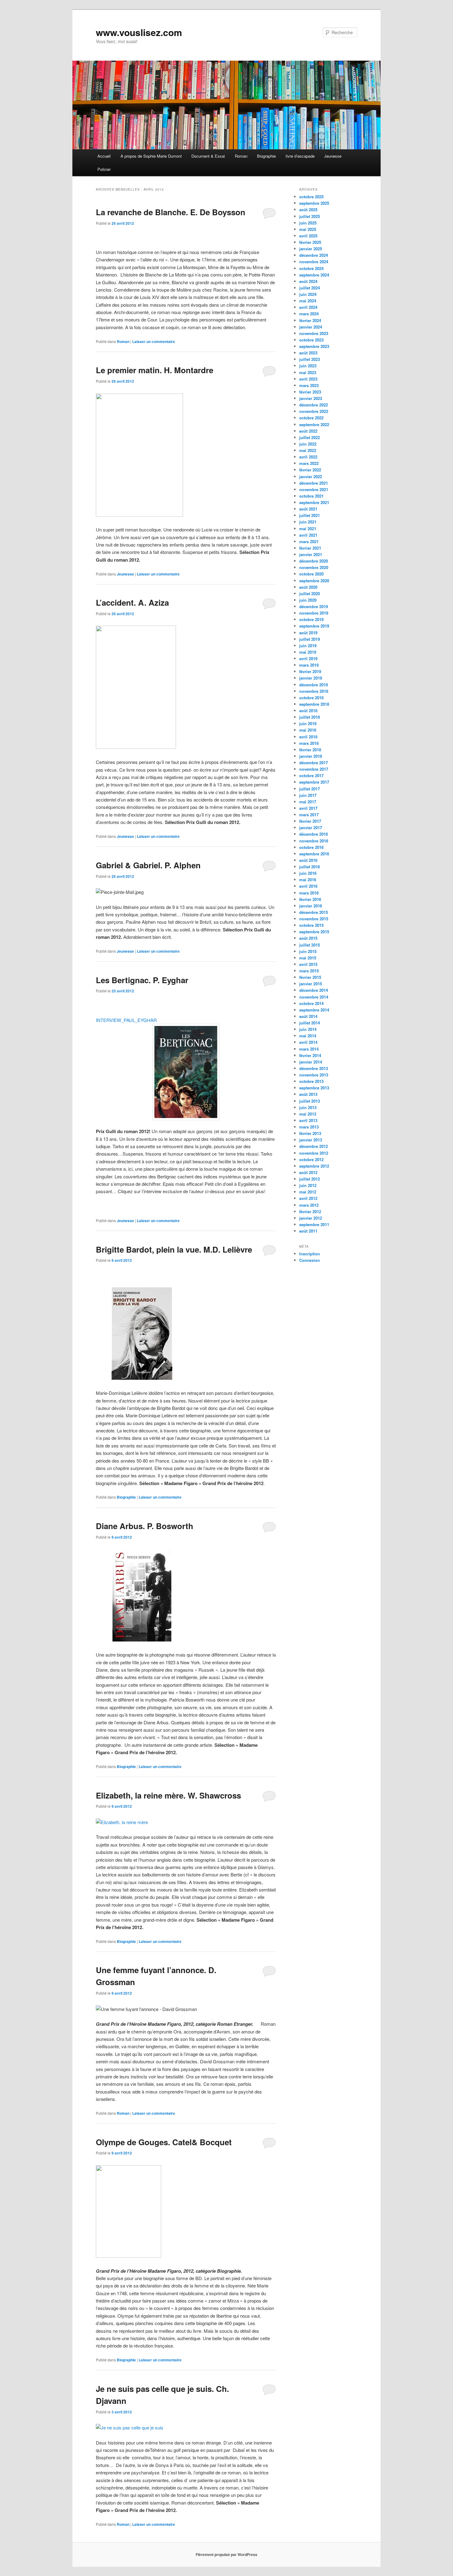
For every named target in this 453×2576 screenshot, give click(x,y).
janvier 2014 (311, 1062)
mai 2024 (308, 301)
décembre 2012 (314, 1146)
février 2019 (310, 671)
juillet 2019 (310, 639)
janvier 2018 (311, 756)
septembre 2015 (314, 932)
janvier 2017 (311, 828)
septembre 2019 (314, 626)
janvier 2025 (311, 249)
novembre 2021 (314, 489)
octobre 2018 (311, 698)
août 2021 (308, 509)
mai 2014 (308, 1036)
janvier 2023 (311, 398)
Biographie (266, 156)
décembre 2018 (314, 685)
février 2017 (310, 821)
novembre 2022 (314, 411)
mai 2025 (308, 229)
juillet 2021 (310, 515)
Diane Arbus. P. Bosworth (145, 1526)
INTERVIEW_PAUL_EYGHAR (126, 1020)
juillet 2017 (310, 789)
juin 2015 (308, 951)
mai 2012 (308, 1192)
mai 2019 (308, 652)
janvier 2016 (311, 906)
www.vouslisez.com (139, 32)
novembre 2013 (314, 1075)
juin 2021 (308, 522)
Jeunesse (333, 156)
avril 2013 (308, 1120)
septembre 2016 (314, 854)
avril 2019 (308, 658)
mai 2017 (308, 802)
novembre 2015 (314, 919)
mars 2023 (309, 385)
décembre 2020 (314, 561)
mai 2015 (308, 958)
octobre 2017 (311, 775)
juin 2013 (308, 1107)
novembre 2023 (314, 333)
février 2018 (310, 750)
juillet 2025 (310, 216)
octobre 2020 (311, 574)
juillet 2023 (310, 359)
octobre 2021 (311, 496)
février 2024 (310, 320)
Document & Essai (208, 156)
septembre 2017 (314, 782)
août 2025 (308, 210)
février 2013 (310, 1133)
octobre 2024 (311, 268)
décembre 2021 (314, 483)
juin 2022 (308, 444)
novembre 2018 (314, 691)
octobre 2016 (311, 847)
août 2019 (308, 633)
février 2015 (310, 977)
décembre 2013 (314, 1068)
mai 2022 (308, 450)
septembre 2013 (314, 1088)
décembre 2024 (314, 255)
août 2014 (308, 1016)
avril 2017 (308, 808)
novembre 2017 (314, 769)
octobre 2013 (311, 1081)
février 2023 (310, 392)
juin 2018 (308, 723)
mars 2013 (309, 1127)
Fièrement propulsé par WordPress (226, 2554)
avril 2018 (308, 737)
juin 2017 (308, 795)
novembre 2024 (314, 262)
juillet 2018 (310, 717)
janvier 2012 (311, 1218)
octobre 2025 (311, 197)
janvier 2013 (311, 1140)
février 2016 (310, 899)
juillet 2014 (310, 1023)
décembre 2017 (314, 763)
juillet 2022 (310, 437)
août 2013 (308, 1094)
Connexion (310, 1260)
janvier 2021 (311, 554)
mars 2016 (309, 893)
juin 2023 (308, 366)
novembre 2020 (314, 567)
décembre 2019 (314, 606)
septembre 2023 (314, 346)
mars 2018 (309, 743)
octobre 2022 (311, 418)
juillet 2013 (310, 1101)
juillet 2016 (310, 867)
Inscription (310, 1254)
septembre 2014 (314, 1010)
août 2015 (308, 938)
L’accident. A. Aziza (132, 602)
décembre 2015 (314, 912)
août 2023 (308, 353)
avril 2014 (308, 1042)
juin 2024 (308, 294)
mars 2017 (309, 815)
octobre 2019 (311, 619)
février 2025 (310, 242)
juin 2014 (308, 1029)
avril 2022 (308, 457)
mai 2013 (308, 1114)
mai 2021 (308, 529)
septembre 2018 (314, 704)
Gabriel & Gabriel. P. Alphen (148, 865)
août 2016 (308, 860)
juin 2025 (308, 223)
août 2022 (308, 431)
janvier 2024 (311, 327)
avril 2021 (308, 535)
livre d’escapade (300, 156)
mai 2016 (308, 880)
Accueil (104, 156)
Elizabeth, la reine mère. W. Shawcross (168, 1795)
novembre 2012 (314, 1153)
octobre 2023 (311, 340)
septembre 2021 (314, 502)
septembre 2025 (314, 203)
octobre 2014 (311, 1003)
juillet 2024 (310, 288)
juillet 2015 (310, 945)
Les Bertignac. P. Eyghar (142, 980)
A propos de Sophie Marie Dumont (151, 156)
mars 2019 (309, 665)
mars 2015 (309, 971)
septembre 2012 (314, 1166)
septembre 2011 (314, 1224)
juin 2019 (308, 646)
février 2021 (310, 548)
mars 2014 (309, 1049)
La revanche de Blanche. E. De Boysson (171, 212)
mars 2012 (309, 1205)
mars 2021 (309, 541)
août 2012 (308, 1172)
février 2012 (310, 1211)
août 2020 (308, 587)
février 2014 (310, 1055)
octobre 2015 (311, 925)
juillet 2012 (310, 1179)
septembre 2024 (314, 275)
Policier (104, 169)
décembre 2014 (314, 990)
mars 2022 (309, 463)
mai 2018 (308, 730)
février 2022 (310, 470)
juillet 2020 (310, 594)
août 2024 (308, 281)
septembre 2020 (314, 581)
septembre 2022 (314, 424)
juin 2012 (308, 1185)
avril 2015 (308, 964)
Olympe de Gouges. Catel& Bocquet (164, 2142)
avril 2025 (308, 236)
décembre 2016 (314, 834)
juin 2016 (308, 873)
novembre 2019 (314, 613)
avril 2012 (308, 1198)
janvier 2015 (311, 984)
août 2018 (308, 711)
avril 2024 (308, 307)
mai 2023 (308, 372)
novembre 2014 (314, 997)
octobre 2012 (311, 1159)
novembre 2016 (314, 841)
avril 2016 (308, 886)
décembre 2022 (314, 405)
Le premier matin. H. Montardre (155, 370)
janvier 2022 (311, 476)
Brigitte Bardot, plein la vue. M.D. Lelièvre (174, 1249)
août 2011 (308, 1231)
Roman (241, 156)
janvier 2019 (311, 678)
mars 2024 (309, 314)
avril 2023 (308, 379)
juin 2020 (308, 600)
